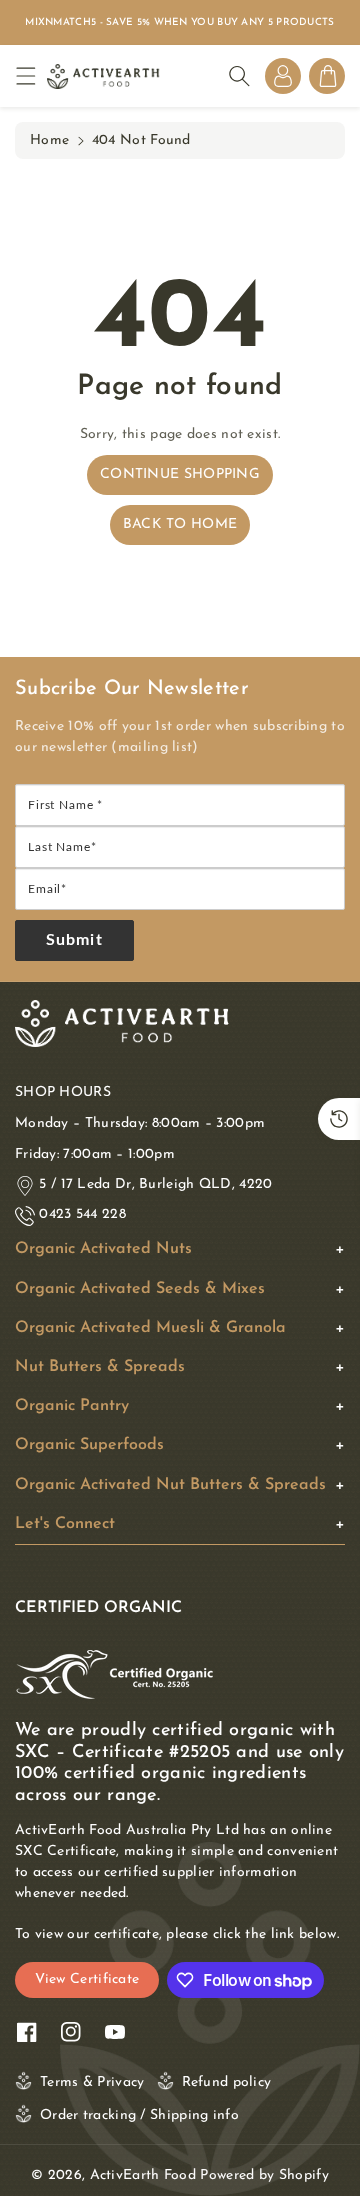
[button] (31, 76)
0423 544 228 (82, 1214)
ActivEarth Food (143, 2175)
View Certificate (87, 1979)
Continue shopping (180, 474)
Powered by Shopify (264, 2175)
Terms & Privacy (92, 2082)
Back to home (180, 524)
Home (49, 140)
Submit (74, 940)
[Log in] (283, 76)
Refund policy (227, 2082)
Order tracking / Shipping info (139, 2115)
